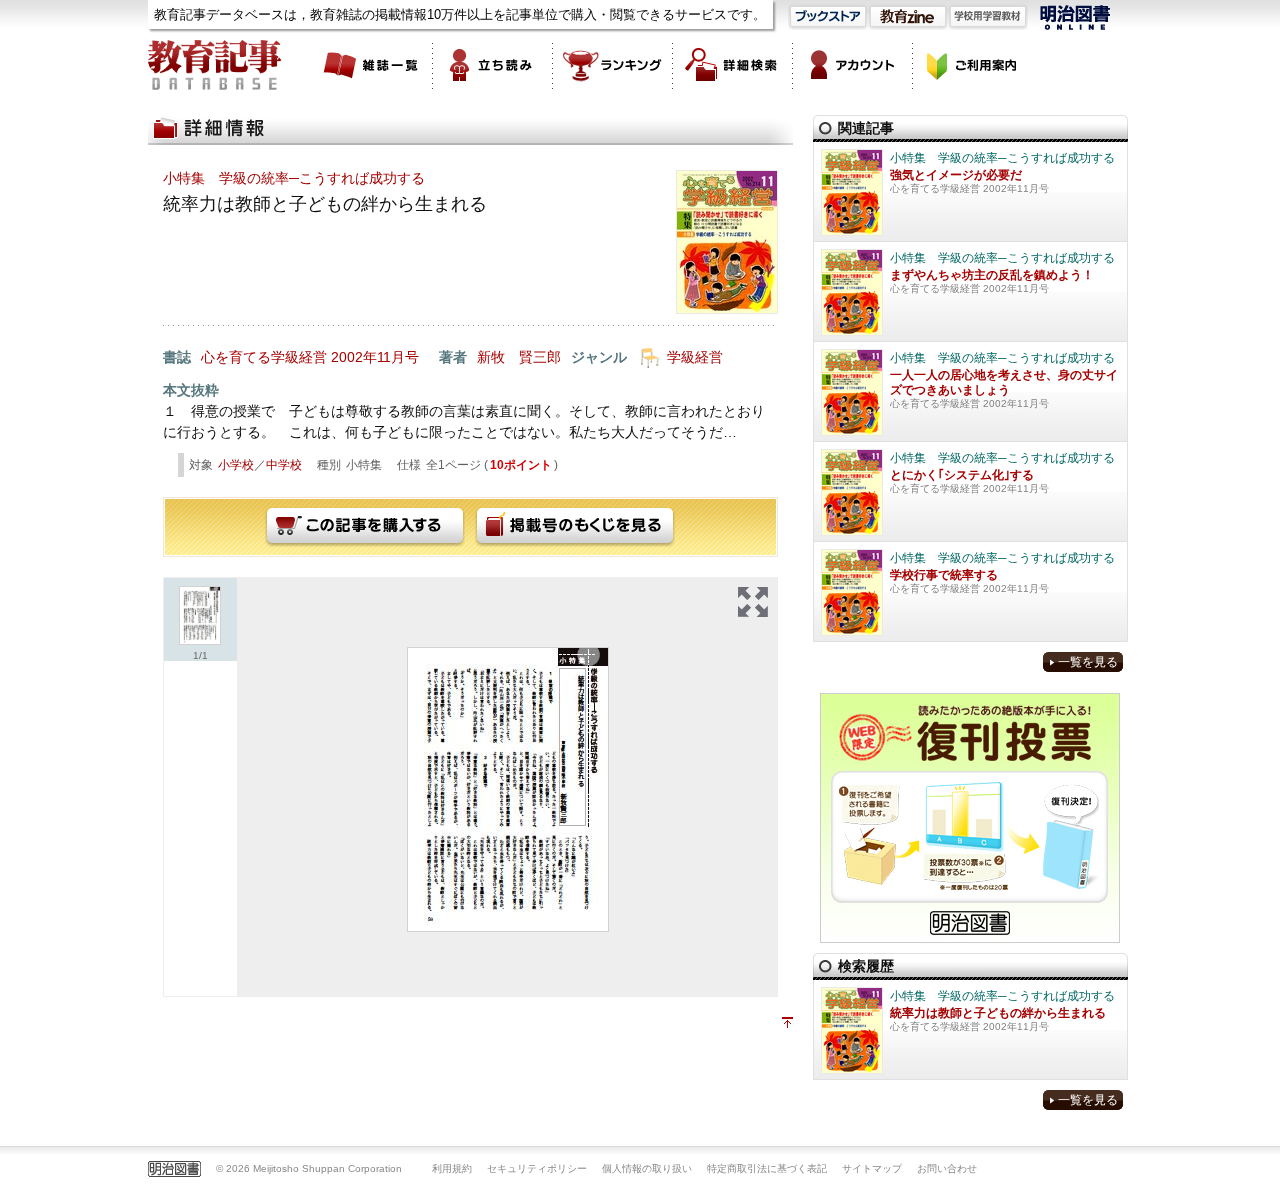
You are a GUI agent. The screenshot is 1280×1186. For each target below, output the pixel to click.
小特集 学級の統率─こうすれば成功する (294, 178)
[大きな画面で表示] (753, 602)
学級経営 (695, 357)
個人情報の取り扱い (647, 1168)
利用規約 (452, 1168)
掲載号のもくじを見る (575, 527)
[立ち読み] (493, 65)
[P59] (508, 789)
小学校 (236, 465)
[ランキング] (613, 65)
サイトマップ (872, 1168)
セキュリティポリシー (537, 1168)
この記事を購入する (365, 527)
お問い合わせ (947, 1168)
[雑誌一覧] (373, 65)
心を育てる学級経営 (264, 357)
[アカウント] (853, 65)
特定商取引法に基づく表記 (767, 1168)
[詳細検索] (733, 65)
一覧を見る (1088, 662)
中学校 (284, 465)
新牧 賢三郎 (519, 357)
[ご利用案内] (973, 65)
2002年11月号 (375, 357)
